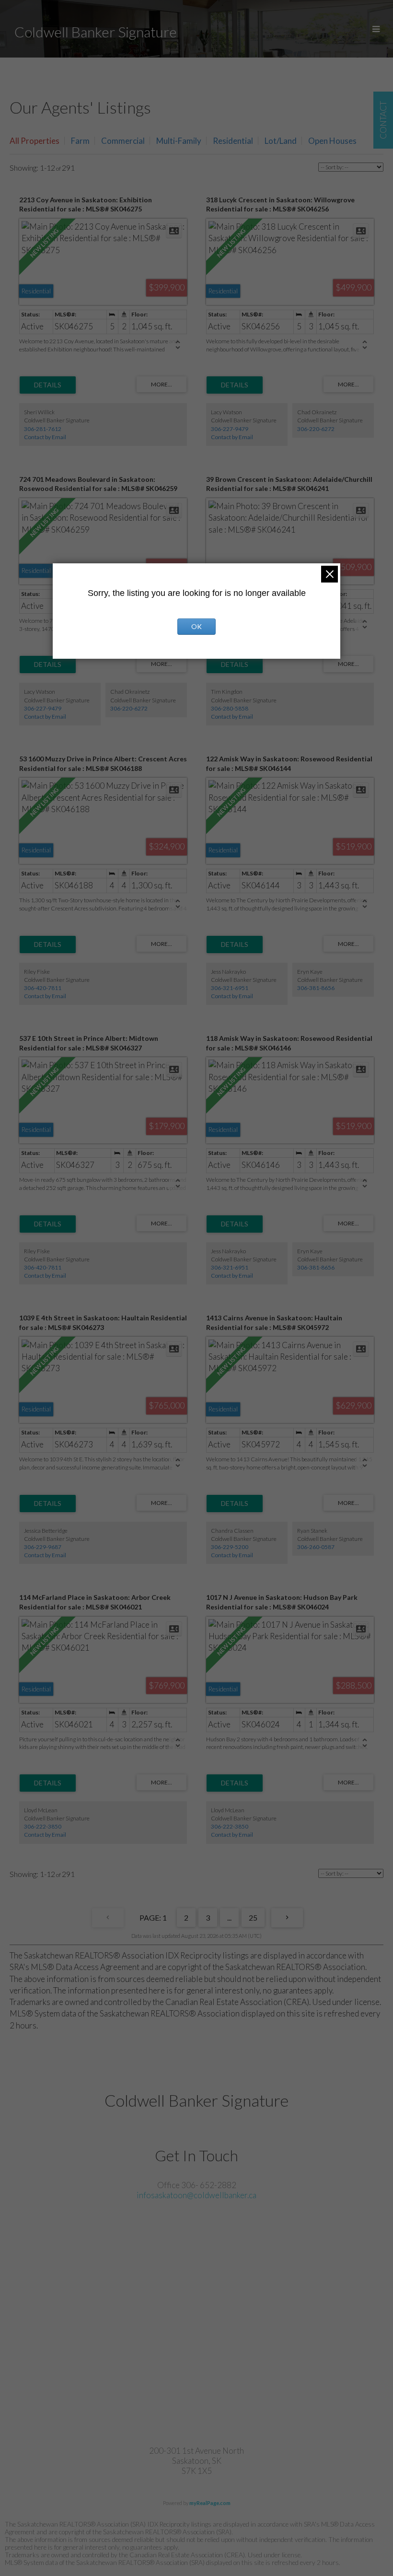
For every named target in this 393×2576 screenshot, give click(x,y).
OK (196, 626)
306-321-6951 (230, 988)
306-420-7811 (43, 988)
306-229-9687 (43, 1547)
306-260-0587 (316, 1547)
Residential (233, 141)
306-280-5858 (230, 708)
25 (253, 1917)
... (229, 1917)
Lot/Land (281, 141)
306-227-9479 (230, 429)
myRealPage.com (210, 2503)
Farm (80, 141)
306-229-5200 (230, 1547)
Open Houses (332, 141)
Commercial (123, 141)
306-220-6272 (316, 429)
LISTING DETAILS (48, 385)
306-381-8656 (316, 988)
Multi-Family (179, 141)
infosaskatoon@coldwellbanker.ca (196, 2195)
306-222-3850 (43, 1826)
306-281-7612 (43, 429)
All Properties (35, 141)
